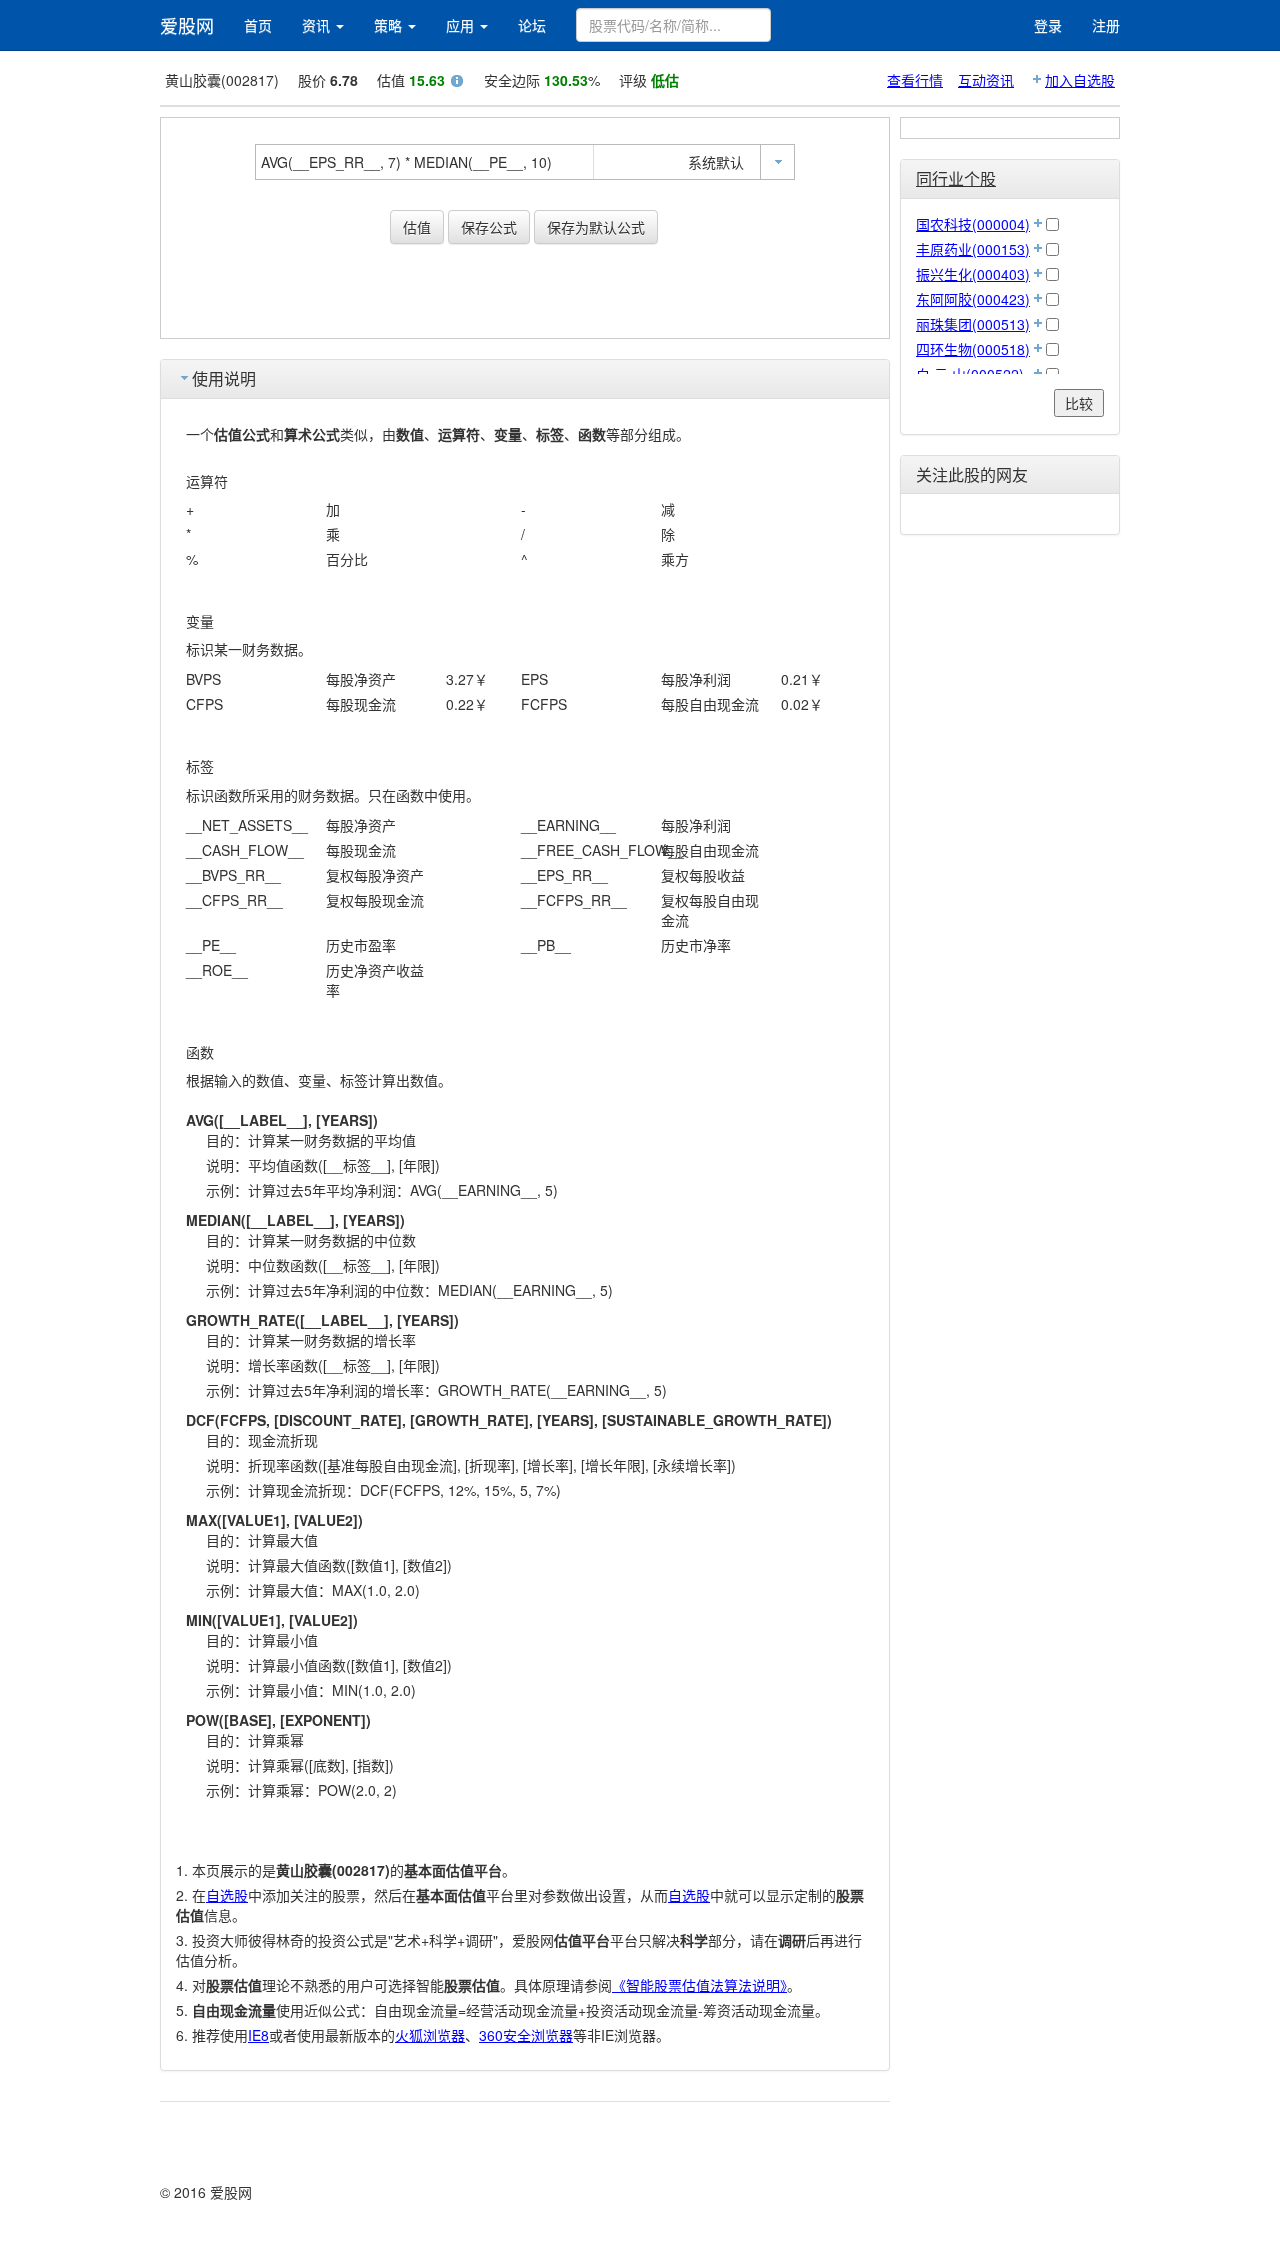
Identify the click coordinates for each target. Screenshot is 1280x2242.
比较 (1079, 403)
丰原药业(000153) (973, 249)
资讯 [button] (318, 25)
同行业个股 (956, 178)
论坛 (532, 25)
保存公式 (489, 227)
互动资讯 (986, 80)
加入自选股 (1080, 80)
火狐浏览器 (430, 2035)
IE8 (258, 2035)
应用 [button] (462, 25)
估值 (417, 227)
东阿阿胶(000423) (973, 299)
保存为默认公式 (596, 227)
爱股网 (187, 25)
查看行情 (915, 80)
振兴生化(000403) (973, 274)
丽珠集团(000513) (973, 324)
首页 (258, 25)
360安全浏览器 (526, 2035)
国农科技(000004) (973, 224)
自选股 (227, 1895)
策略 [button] (390, 25)
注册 (1106, 25)
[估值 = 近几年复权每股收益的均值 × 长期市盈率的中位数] (457, 83)
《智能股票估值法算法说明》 (699, 1985)
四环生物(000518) (973, 349)
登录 (1048, 25)
